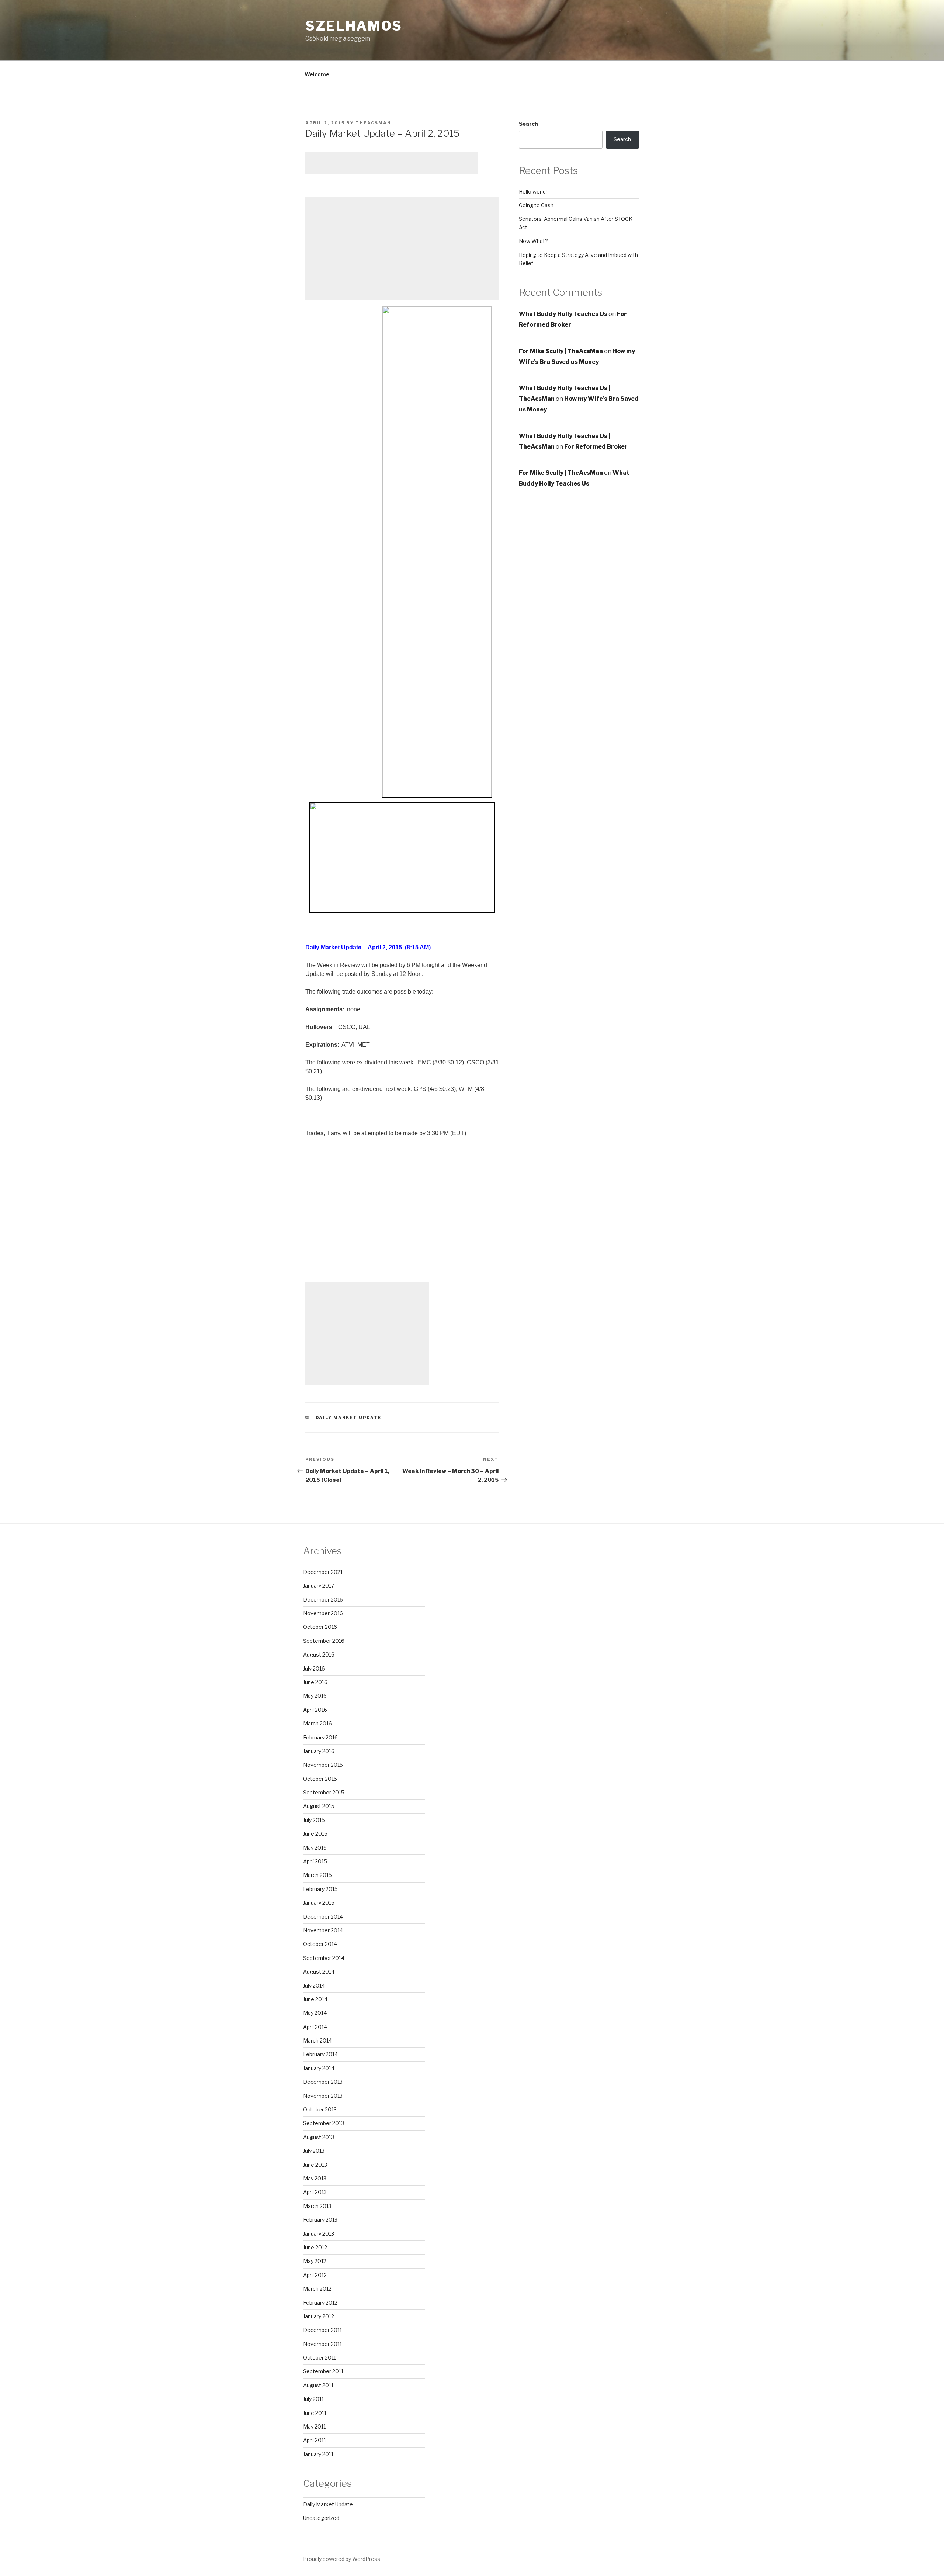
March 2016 (317, 1723)
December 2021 (323, 1572)
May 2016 (315, 1696)
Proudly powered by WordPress (342, 2559)
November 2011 (322, 2344)
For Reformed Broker (596, 447)
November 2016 (323, 1613)
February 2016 (320, 1737)
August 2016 (319, 1654)
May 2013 (315, 2178)
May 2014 (315, 2013)
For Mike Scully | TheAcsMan (561, 351)
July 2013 (314, 2151)
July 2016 (314, 1668)
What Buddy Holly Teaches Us (563, 314)
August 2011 (318, 2385)
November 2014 (323, 1930)
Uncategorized (321, 2518)
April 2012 (315, 2275)
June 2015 (315, 1834)
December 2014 (323, 1917)
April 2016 (315, 1710)
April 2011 (315, 2440)
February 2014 (320, 2054)
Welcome (317, 74)
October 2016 (320, 1627)
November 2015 (323, 1765)
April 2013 (315, 2192)
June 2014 (315, 1999)
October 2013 (320, 2109)
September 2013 (324, 2123)
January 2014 (319, 2068)
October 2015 (320, 1779)
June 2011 (315, 2413)
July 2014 (314, 1986)
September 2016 (324, 1641)
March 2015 (317, 1875)
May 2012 (315, 2261)
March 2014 (317, 2040)
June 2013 (315, 2165)
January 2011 (318, 2454)
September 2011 (323, 2371)
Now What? (533, 241)
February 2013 (320, 2220)
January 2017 (319, 1586)
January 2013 (319, 2234)
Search (528, 124)
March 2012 (317, 2289)
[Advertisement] (392, 163)
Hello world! (533, 192)
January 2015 (319, 1903)
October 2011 (320, 2358)
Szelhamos (354, 26)
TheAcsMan (373, 123)
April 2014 (315, 2027)
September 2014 (324, 1958)
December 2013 (323, 2082)
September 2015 (324, 1792)
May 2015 (315, 1848)
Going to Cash (536, 205)
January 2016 (319, 1751)
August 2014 (319, 1972)
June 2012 (315, 2247)
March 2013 (317, 2206)
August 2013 (319, 2137)
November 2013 (323, 2096)
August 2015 (319, 1806)
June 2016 (315, 1682)
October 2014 (320, 1944)
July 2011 (313, 2399)
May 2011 (314, 2426)
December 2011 (322, 2330)
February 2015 (320, 1889)
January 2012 (319, 2316)
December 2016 (323, 1600)
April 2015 (315, 1861)
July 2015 (314, 1820)
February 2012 (320, 2303)
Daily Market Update (349, 1418)
